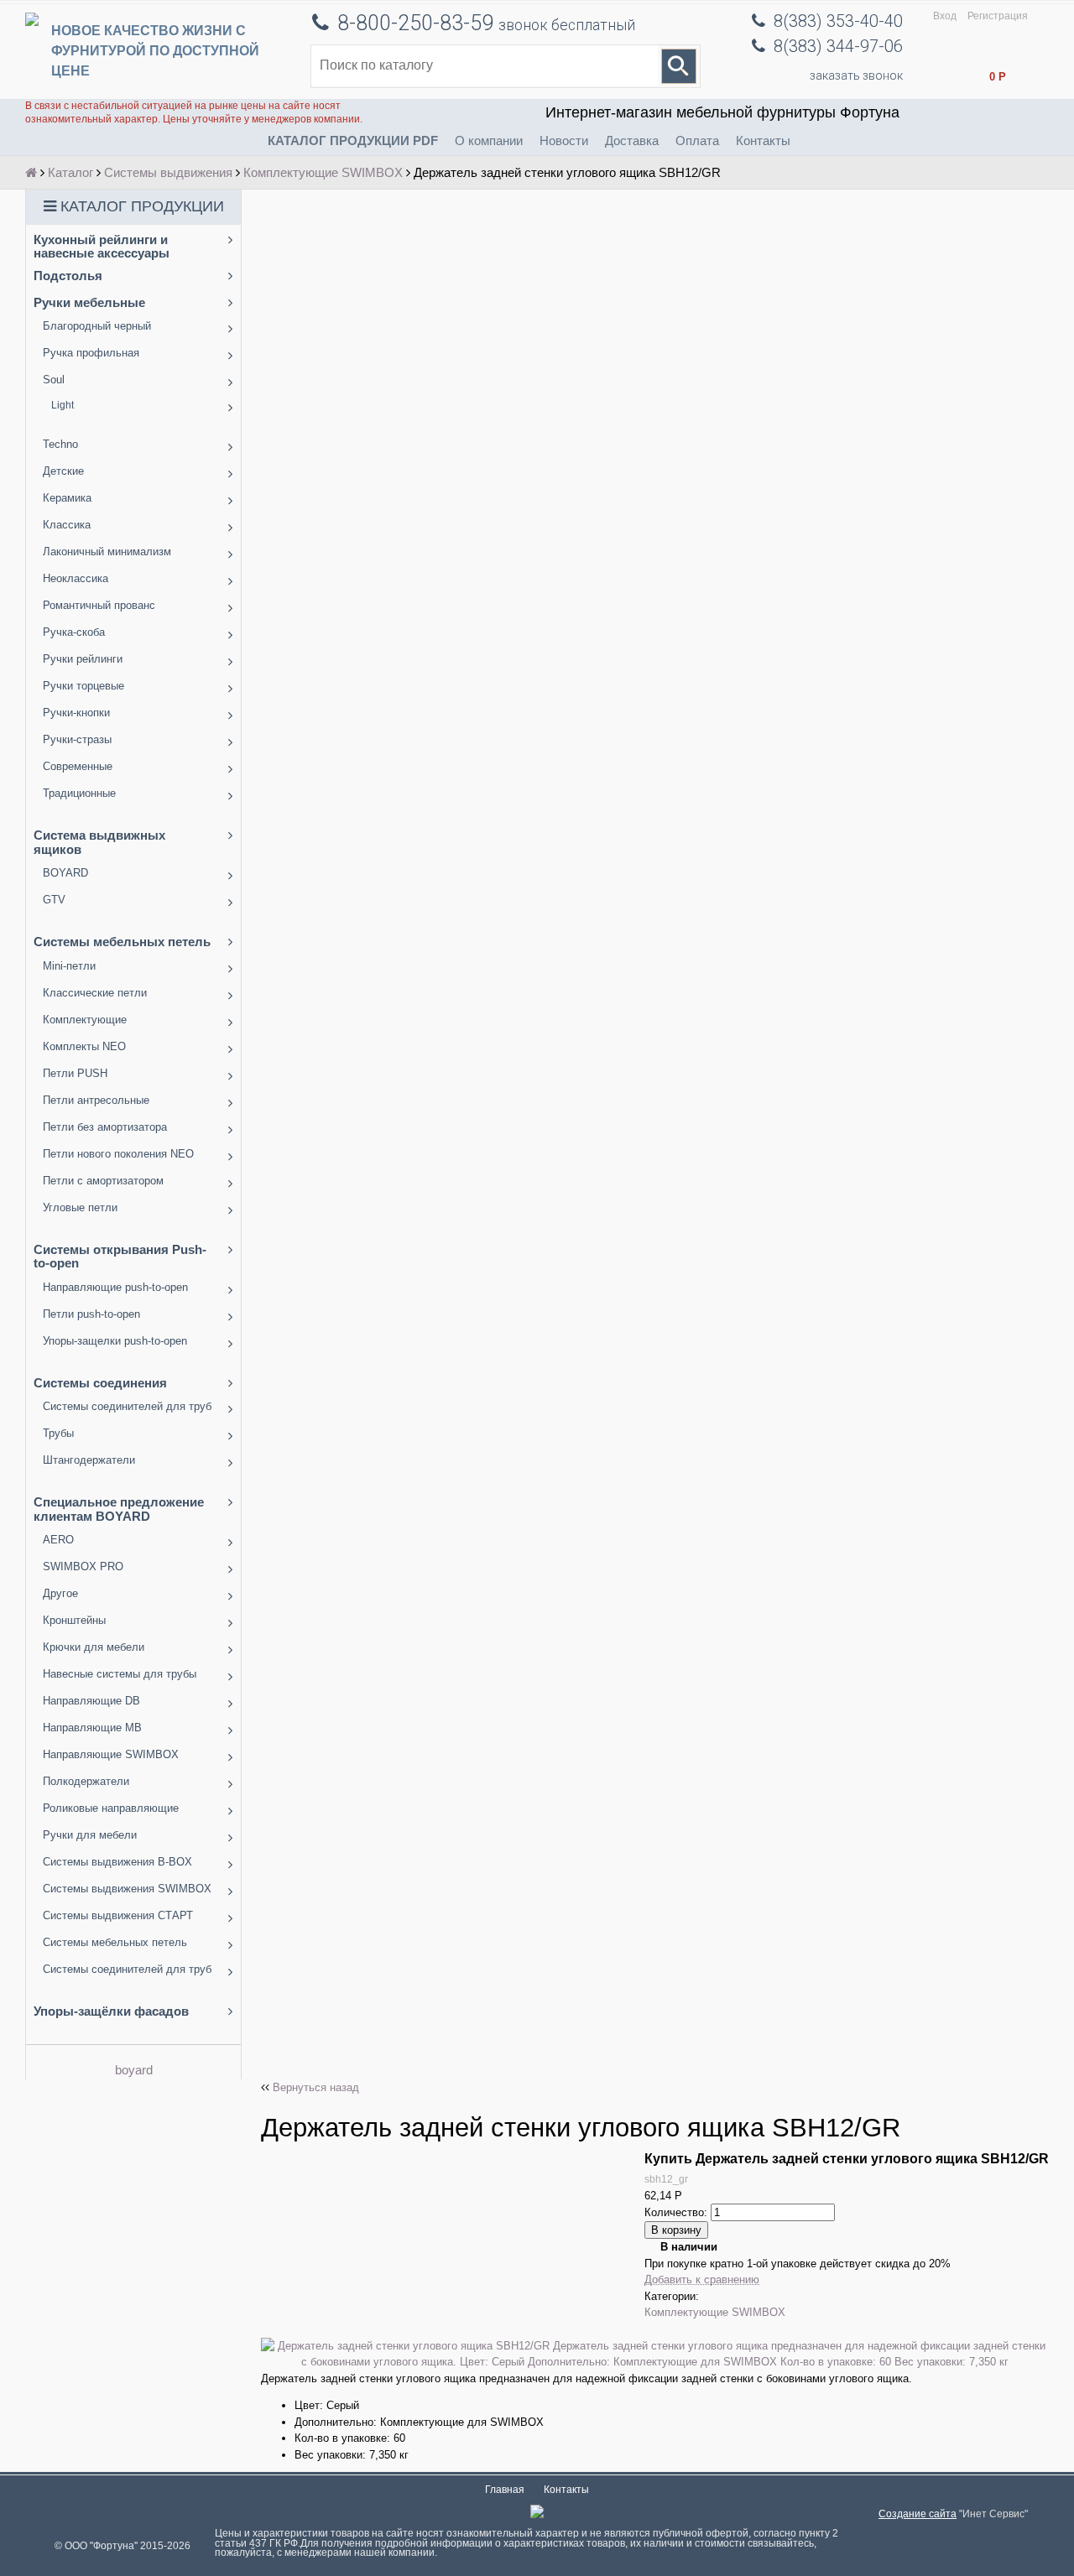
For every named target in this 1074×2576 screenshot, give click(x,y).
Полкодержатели (86, 1781)
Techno (60, 444)
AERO (58, 1540)
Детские (63, 471)
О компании (489, 141)
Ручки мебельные (89, 302)
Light (63, 405)
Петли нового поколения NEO (118, 1154)
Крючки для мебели (94, 1647)
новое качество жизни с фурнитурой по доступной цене (155, 51)
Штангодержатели (89, 1460)
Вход (945, 16)
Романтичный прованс (99, 605)
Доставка (632, 141)
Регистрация (998, 16)
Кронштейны (74, 1620)
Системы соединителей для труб (127, 1406)
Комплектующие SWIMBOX (323, 172)
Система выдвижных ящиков (99, 842)
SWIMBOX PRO (83, 1566)
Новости (564, 141)
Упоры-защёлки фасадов (111, 2011)
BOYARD (65, 873)
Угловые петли (80, 1207)
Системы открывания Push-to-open (120, 1257)
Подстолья (68, 276)
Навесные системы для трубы (120, 1674)
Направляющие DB (91, 1701)
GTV (54, 900)
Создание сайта (918, 2514)
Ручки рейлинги (83, 659)
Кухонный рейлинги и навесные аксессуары (102, 247)
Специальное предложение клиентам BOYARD (119, 1509)
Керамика (67, 498)
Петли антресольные (96, 1100)
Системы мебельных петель (122, 942)
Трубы (58, 1433)
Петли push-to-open (91, 1314)
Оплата (697, 141)
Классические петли (95, 993)
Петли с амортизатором (103, 1181)
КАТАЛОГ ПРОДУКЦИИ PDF (353, 141)
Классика (67, 525)
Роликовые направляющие (111, 1808)
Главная (505, 2490)
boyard (134, 2070)
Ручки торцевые (83, 686)
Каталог (70, 172)
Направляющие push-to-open (115, 1287)
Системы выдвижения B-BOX (117, 1862)
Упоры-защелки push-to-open (115, 1341)
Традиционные (79, 793)
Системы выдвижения (168, 172)
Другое (60, 1593)
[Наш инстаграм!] (537, 2514)
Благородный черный (97, 326)
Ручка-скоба (74, 632)
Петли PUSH (75, 1073)
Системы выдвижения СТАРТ (118, 1915)
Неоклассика (76, 578)
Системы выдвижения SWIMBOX (127, 1889)
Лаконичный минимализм (107, 552)
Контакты (763, 141)
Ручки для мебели (90, 1835)
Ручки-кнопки (76, 713)
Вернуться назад (316, 2087)
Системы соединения (100, 1383)
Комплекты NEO (84, 1046)
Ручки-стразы (77, 739)
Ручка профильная (91, 353)
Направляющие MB (92, 1728)
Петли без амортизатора (105, 1127)
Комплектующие (85, 1020)
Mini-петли (69, 966)
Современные (78, 766)
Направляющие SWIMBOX (111, 1754)
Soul (54, 380)
